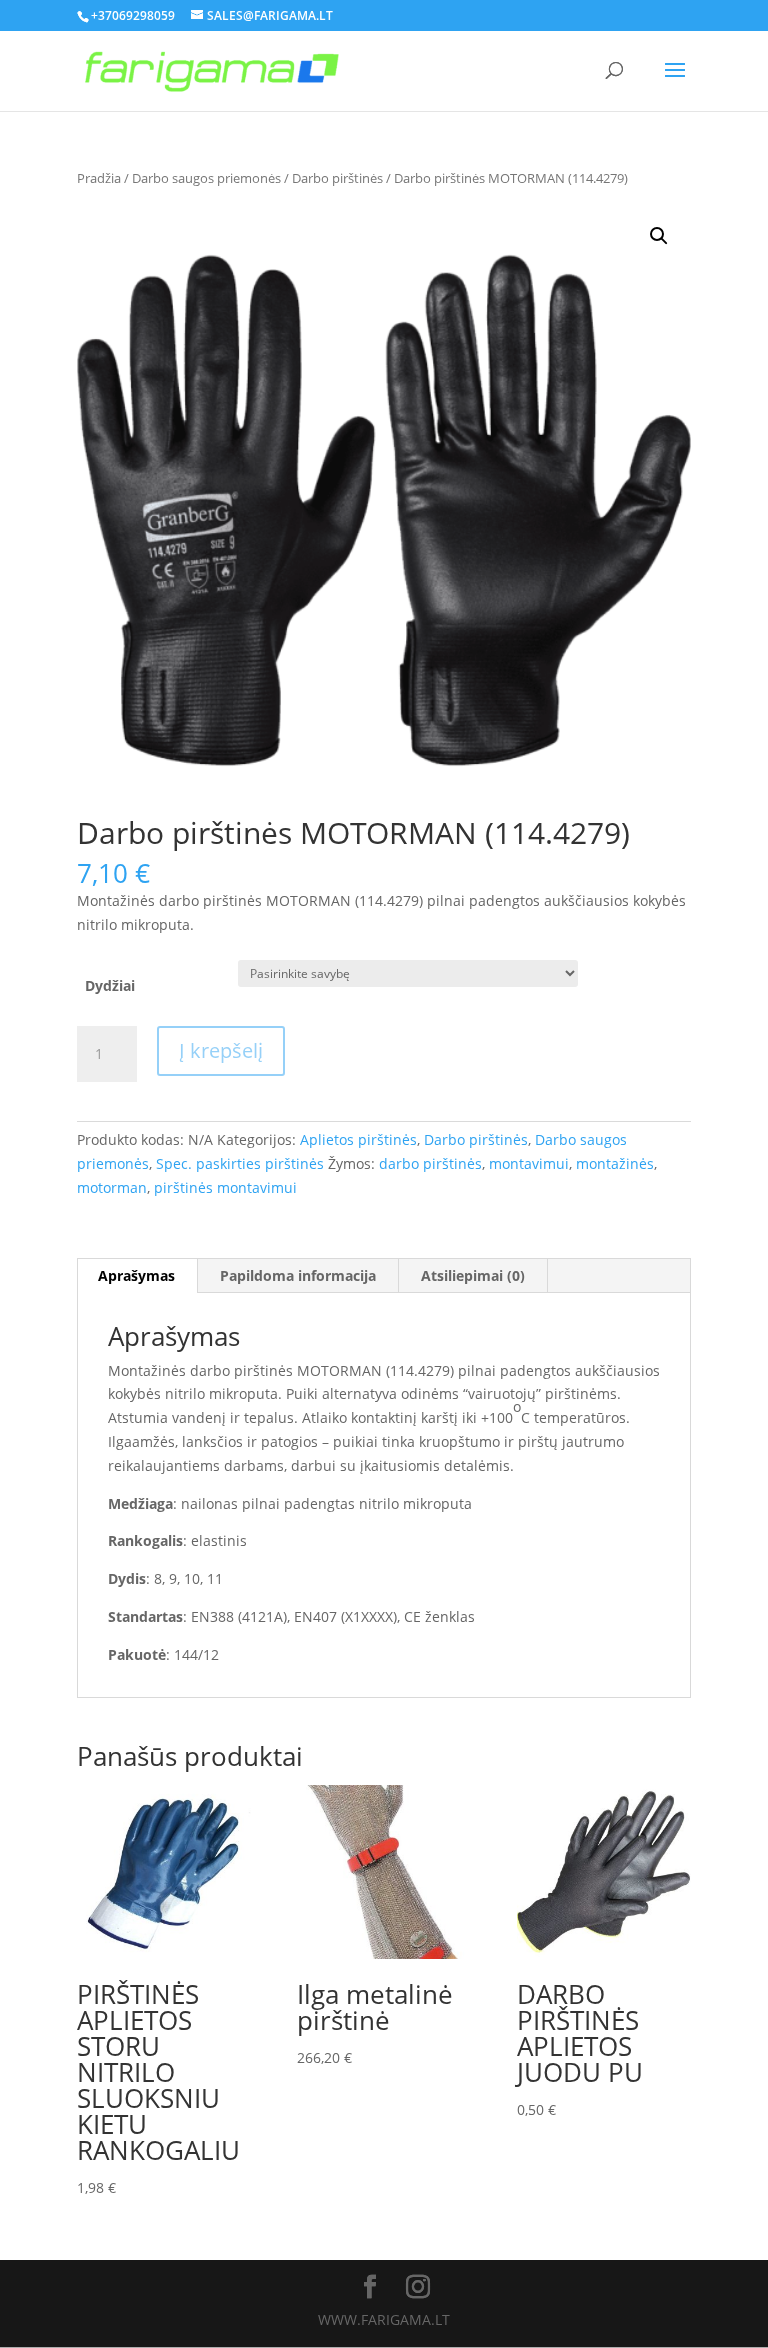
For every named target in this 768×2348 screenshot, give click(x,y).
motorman (112, 1187)
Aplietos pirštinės (358, 1139)
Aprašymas (136, 1275)
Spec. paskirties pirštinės (240, 1163)
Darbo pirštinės (337, 178)
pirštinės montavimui (225, 1187)
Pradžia (99, 178)
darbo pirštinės (430, 1163)
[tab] (137, 1276)
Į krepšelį (221, 1050)
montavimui (529, 1163)
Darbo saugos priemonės (206, 178)
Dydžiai (110, 985)
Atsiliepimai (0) (473, 1275)
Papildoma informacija (298, 1275)
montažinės (615, 1163)
